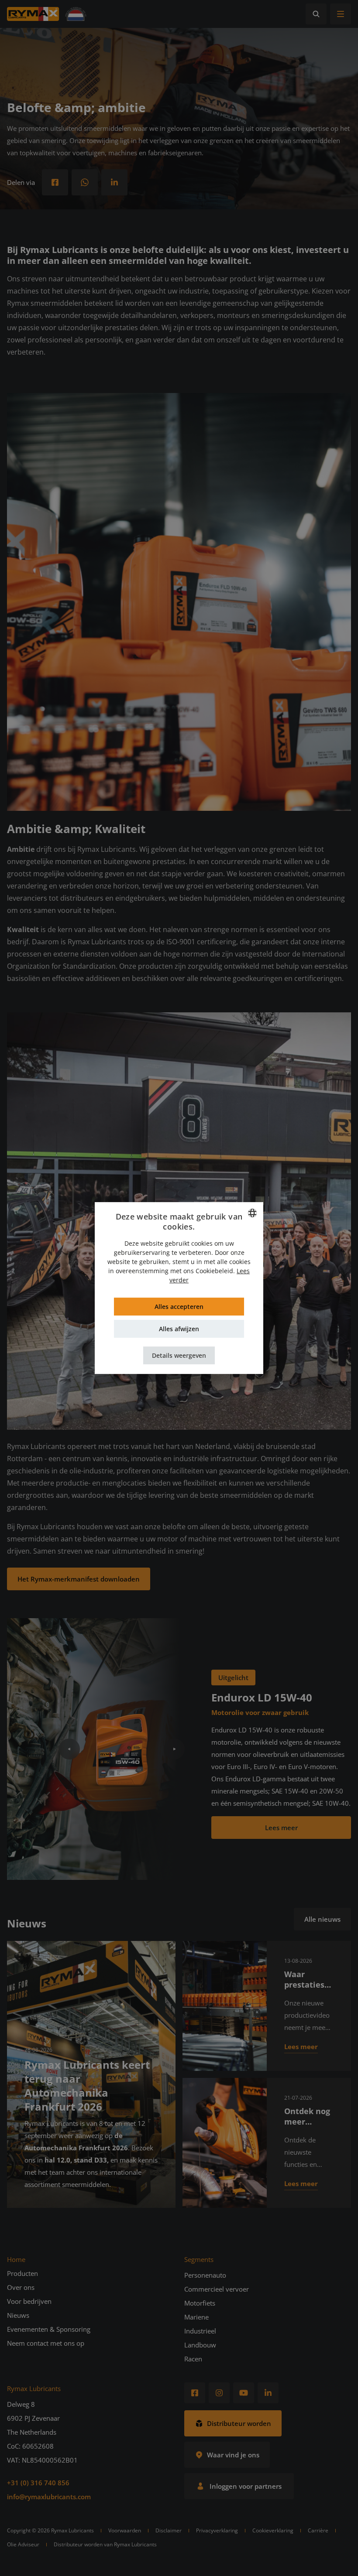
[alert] (179, 1288)
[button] (179, 1355)
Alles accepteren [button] (179, 1307)
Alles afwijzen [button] (179, 1329)
